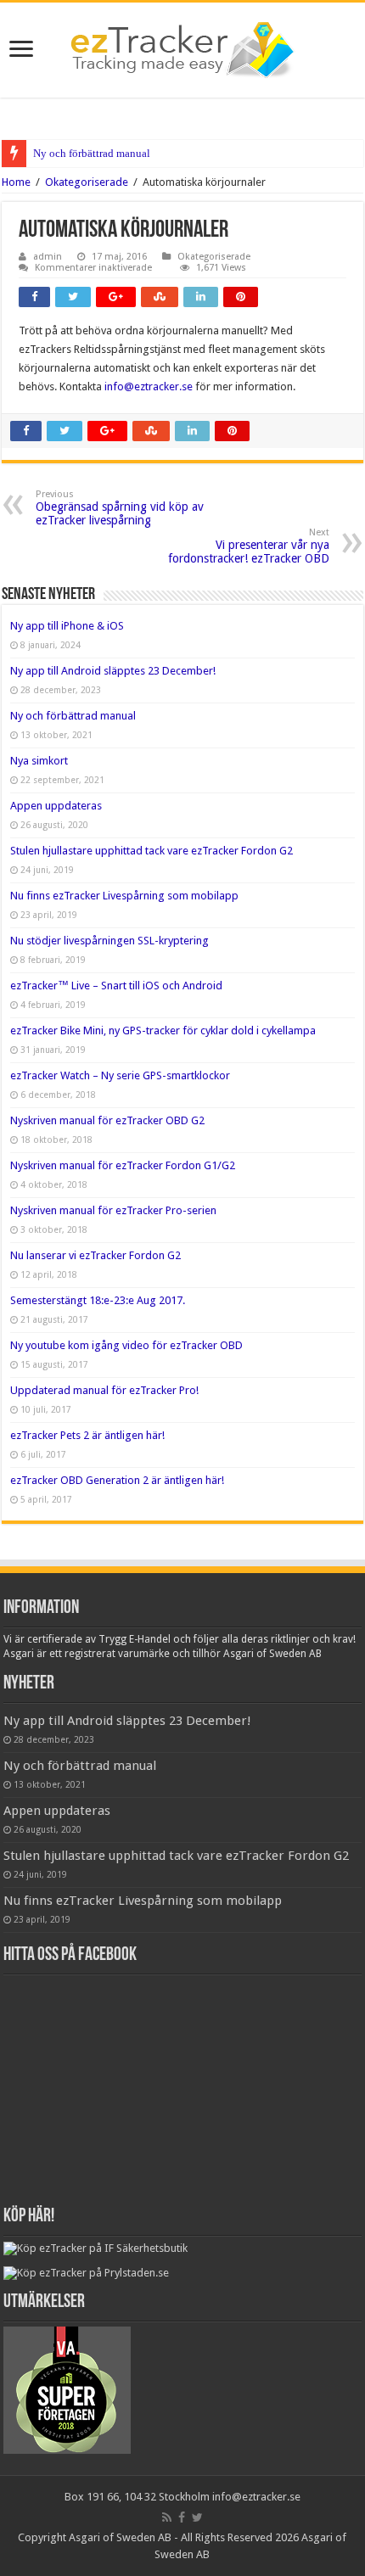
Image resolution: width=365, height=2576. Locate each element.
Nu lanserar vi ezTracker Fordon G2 (95, 1255)
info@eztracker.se (149, 386)
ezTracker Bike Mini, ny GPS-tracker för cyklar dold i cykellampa (163, 1030)
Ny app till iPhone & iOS (67, 626)
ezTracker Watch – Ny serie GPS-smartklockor (120, 1075)
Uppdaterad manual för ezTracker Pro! (104, 1390)
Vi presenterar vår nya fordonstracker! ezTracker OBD (249, 546)
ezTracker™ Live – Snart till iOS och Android (116, 986)
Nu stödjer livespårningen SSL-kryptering (109, 941)
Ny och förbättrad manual (92, 153)
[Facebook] (182, 2517)
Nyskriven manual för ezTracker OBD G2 (107, 1120)
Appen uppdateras (56, 806)
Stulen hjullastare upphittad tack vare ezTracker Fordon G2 (152, 851)
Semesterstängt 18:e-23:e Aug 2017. (98, 1300)
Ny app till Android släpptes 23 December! (113, 671)
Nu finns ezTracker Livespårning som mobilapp (124, 896)
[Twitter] (197, 2517)
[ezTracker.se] (182, 47)
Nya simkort (39, 761)
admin (48, 257)
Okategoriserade (87, 182)
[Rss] (167, 2517)
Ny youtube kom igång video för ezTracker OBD (126, 1345)
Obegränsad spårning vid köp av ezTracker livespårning (120, 508)
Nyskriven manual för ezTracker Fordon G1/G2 (123, 1165)
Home (16, 182)
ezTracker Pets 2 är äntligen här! (87, 1435)
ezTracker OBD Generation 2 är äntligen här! (117, 1480)
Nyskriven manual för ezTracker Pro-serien (113, 1210)
